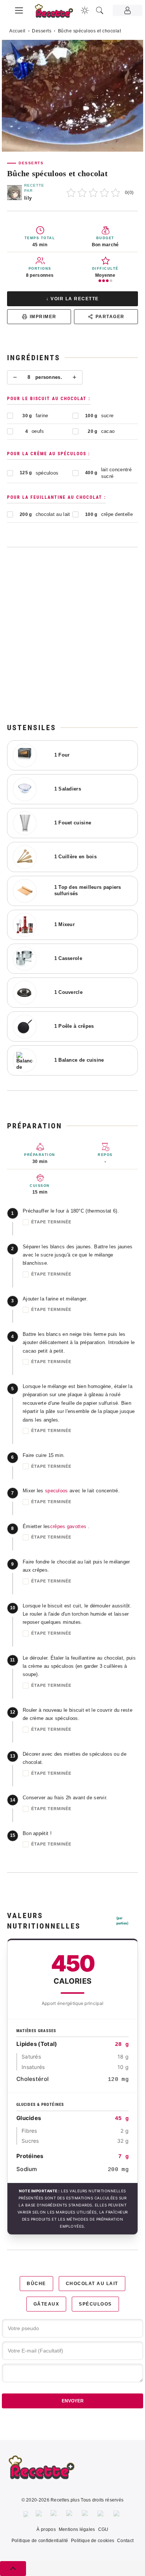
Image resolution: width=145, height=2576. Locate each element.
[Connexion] (128, 10)
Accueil (17, 31)
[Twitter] (39, 2514)
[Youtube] (102, 2514)
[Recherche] (100, 10)
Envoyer (73, 2401)
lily (28, 198)
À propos (46, 2529)
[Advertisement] (72, 635)
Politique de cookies (93, 2541)
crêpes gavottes (68, 1526)
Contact (125, 2541)
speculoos (57, 1491)
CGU (103, 2529)
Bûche (36, 2284)
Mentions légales (77, 2529)
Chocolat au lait (92, 2284)
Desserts (42, 31)
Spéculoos (95, 2304)
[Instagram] (55, 2514)
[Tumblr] (86, 2514)
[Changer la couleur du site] (85, 10)
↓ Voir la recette (72, 299)
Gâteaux (46, 2304)
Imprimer (43, 317)
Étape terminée (51, 1222)
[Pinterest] (70, 2514)
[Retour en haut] (13, 2569)
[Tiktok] (118, 2514)
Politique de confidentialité (40, 2541)
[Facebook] (26, 2514)
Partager (110, 317)
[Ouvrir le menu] (19, 9)
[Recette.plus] (58, 13)
